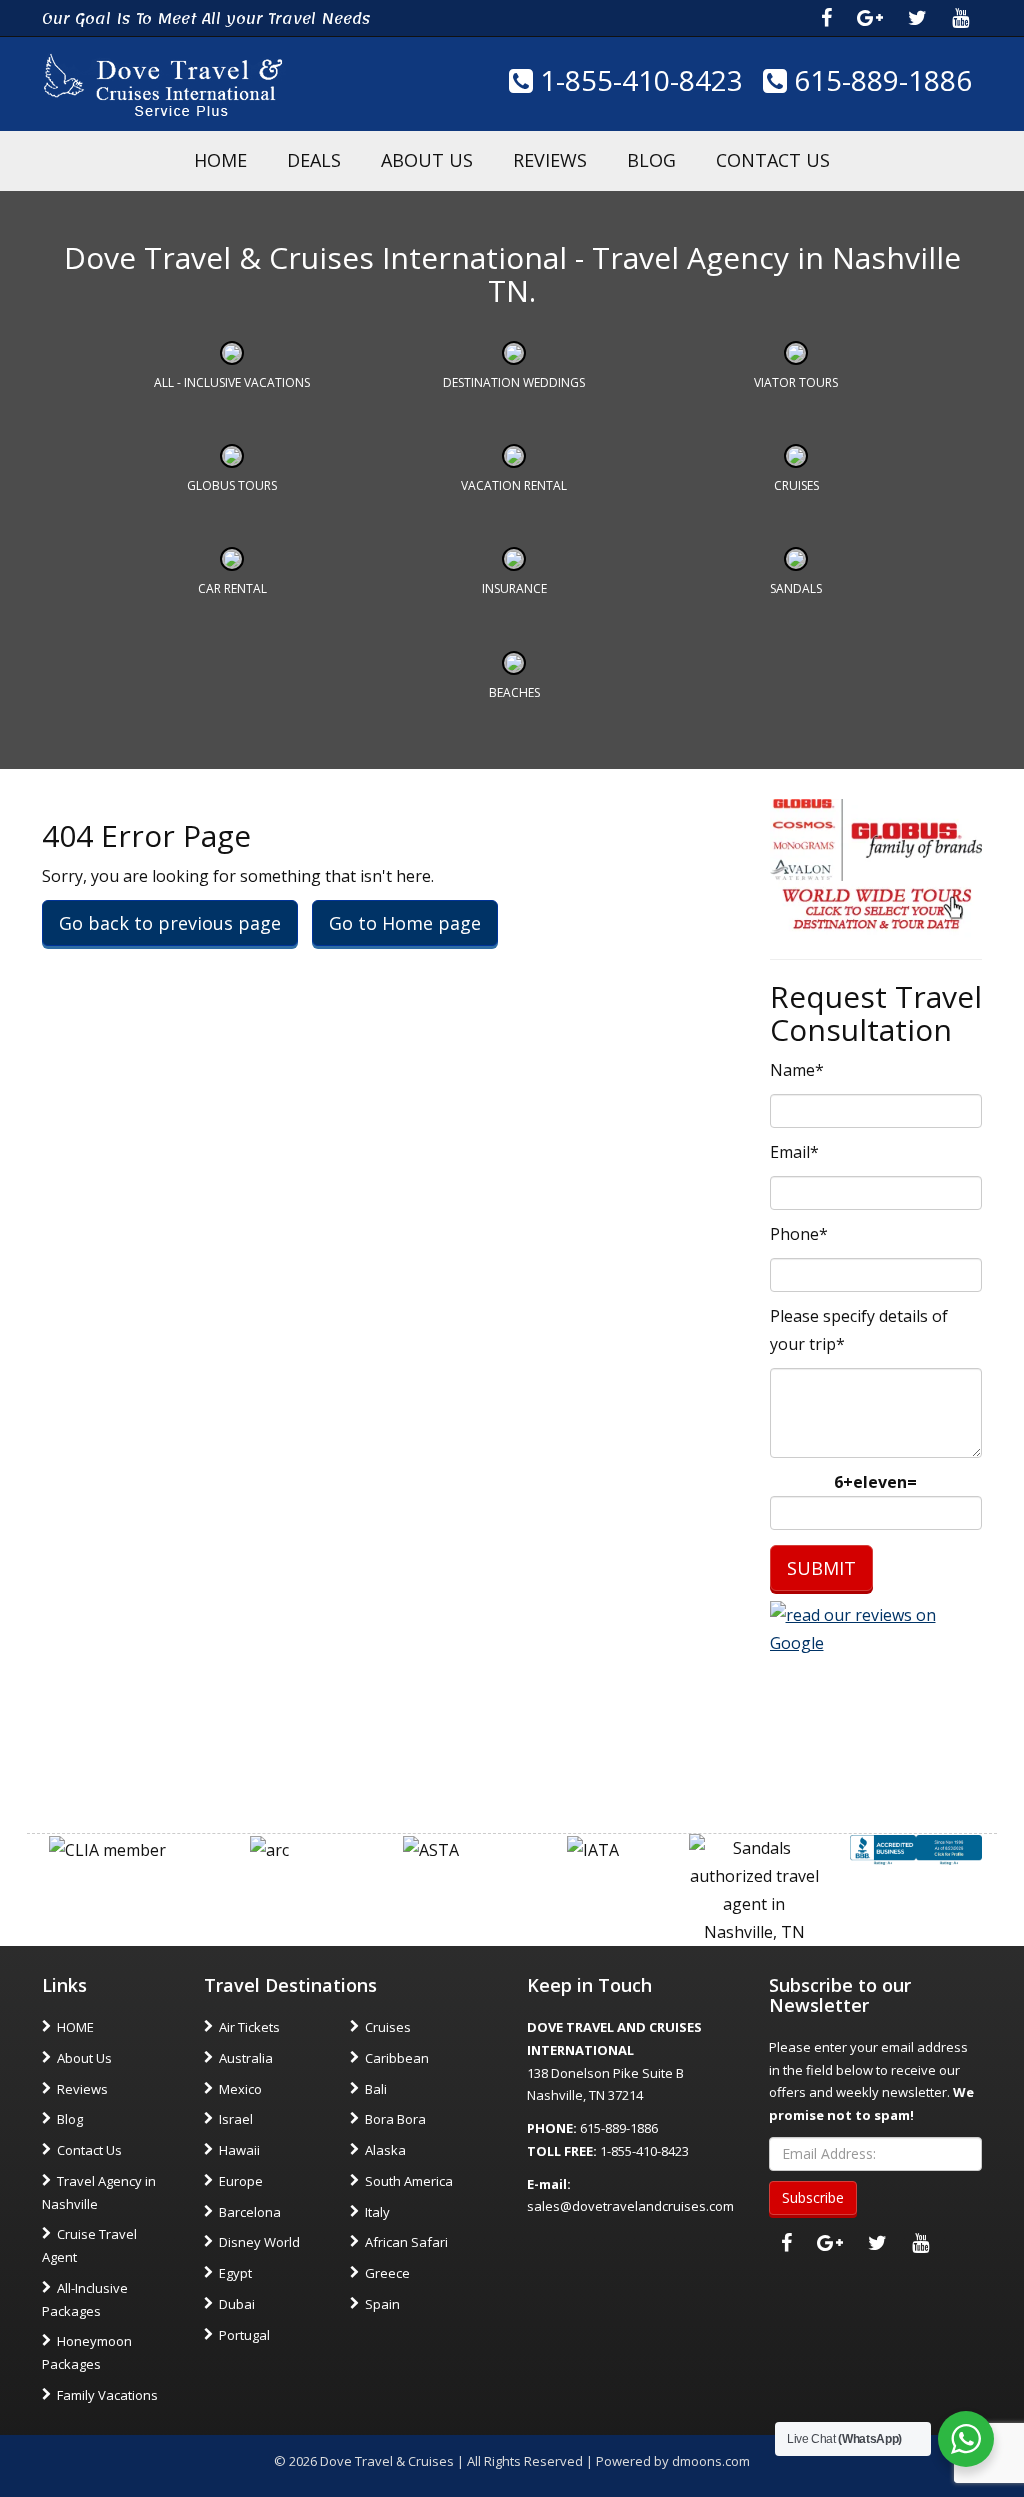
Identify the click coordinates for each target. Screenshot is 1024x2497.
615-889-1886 (879, 80)
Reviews (550, 160)
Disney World (259, 2242)
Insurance (514, 588)
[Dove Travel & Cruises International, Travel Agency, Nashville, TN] (916, 1848)
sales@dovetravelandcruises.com (630, 2206)
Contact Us (773, 160)
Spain (382, 2304)
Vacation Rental (514, 485)
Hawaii (239, 2150)
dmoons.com (711, 2461)
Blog (651, 160)
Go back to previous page (170, 923)
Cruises (796, 485)
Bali (376, 2089)
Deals (314, 160)
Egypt (235, 2273)
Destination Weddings (514, 382)
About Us (427, 160)
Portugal (244, 2335)
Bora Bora (395, 2119)
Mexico (240, 2089)
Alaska (385, 2150)
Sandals (796, 588)
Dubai (237, 2304)
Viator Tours (796, 382)
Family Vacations (107, 2395)
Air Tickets (249, 2027)
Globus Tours (232, 485)
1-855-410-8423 (638, 80)
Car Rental (232, 588)
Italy (377, 2212)
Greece (387, 2273)
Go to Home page (405, 923)
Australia (246, 2058)
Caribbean (397, 2058)
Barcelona (250, 2212)
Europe (241, 2181)
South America (409, 2181)
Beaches (514, 692)
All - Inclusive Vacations (232, 382)
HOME (220, 160)
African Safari (406, 2242)
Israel (236, 2119)
